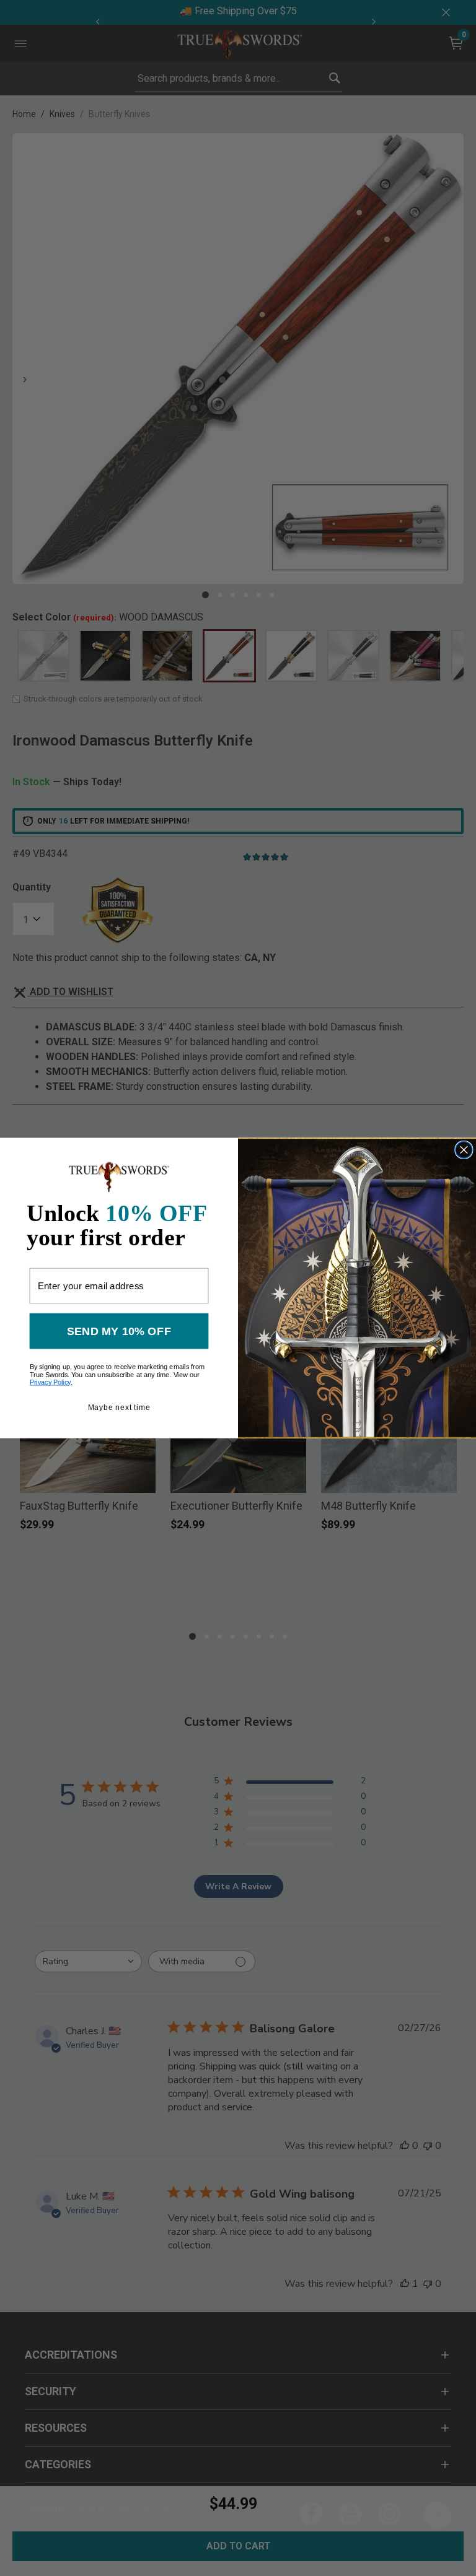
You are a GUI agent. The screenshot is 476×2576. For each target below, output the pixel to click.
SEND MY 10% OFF (119, 1331)
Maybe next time (119, 1407)
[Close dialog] (464, 1150)
